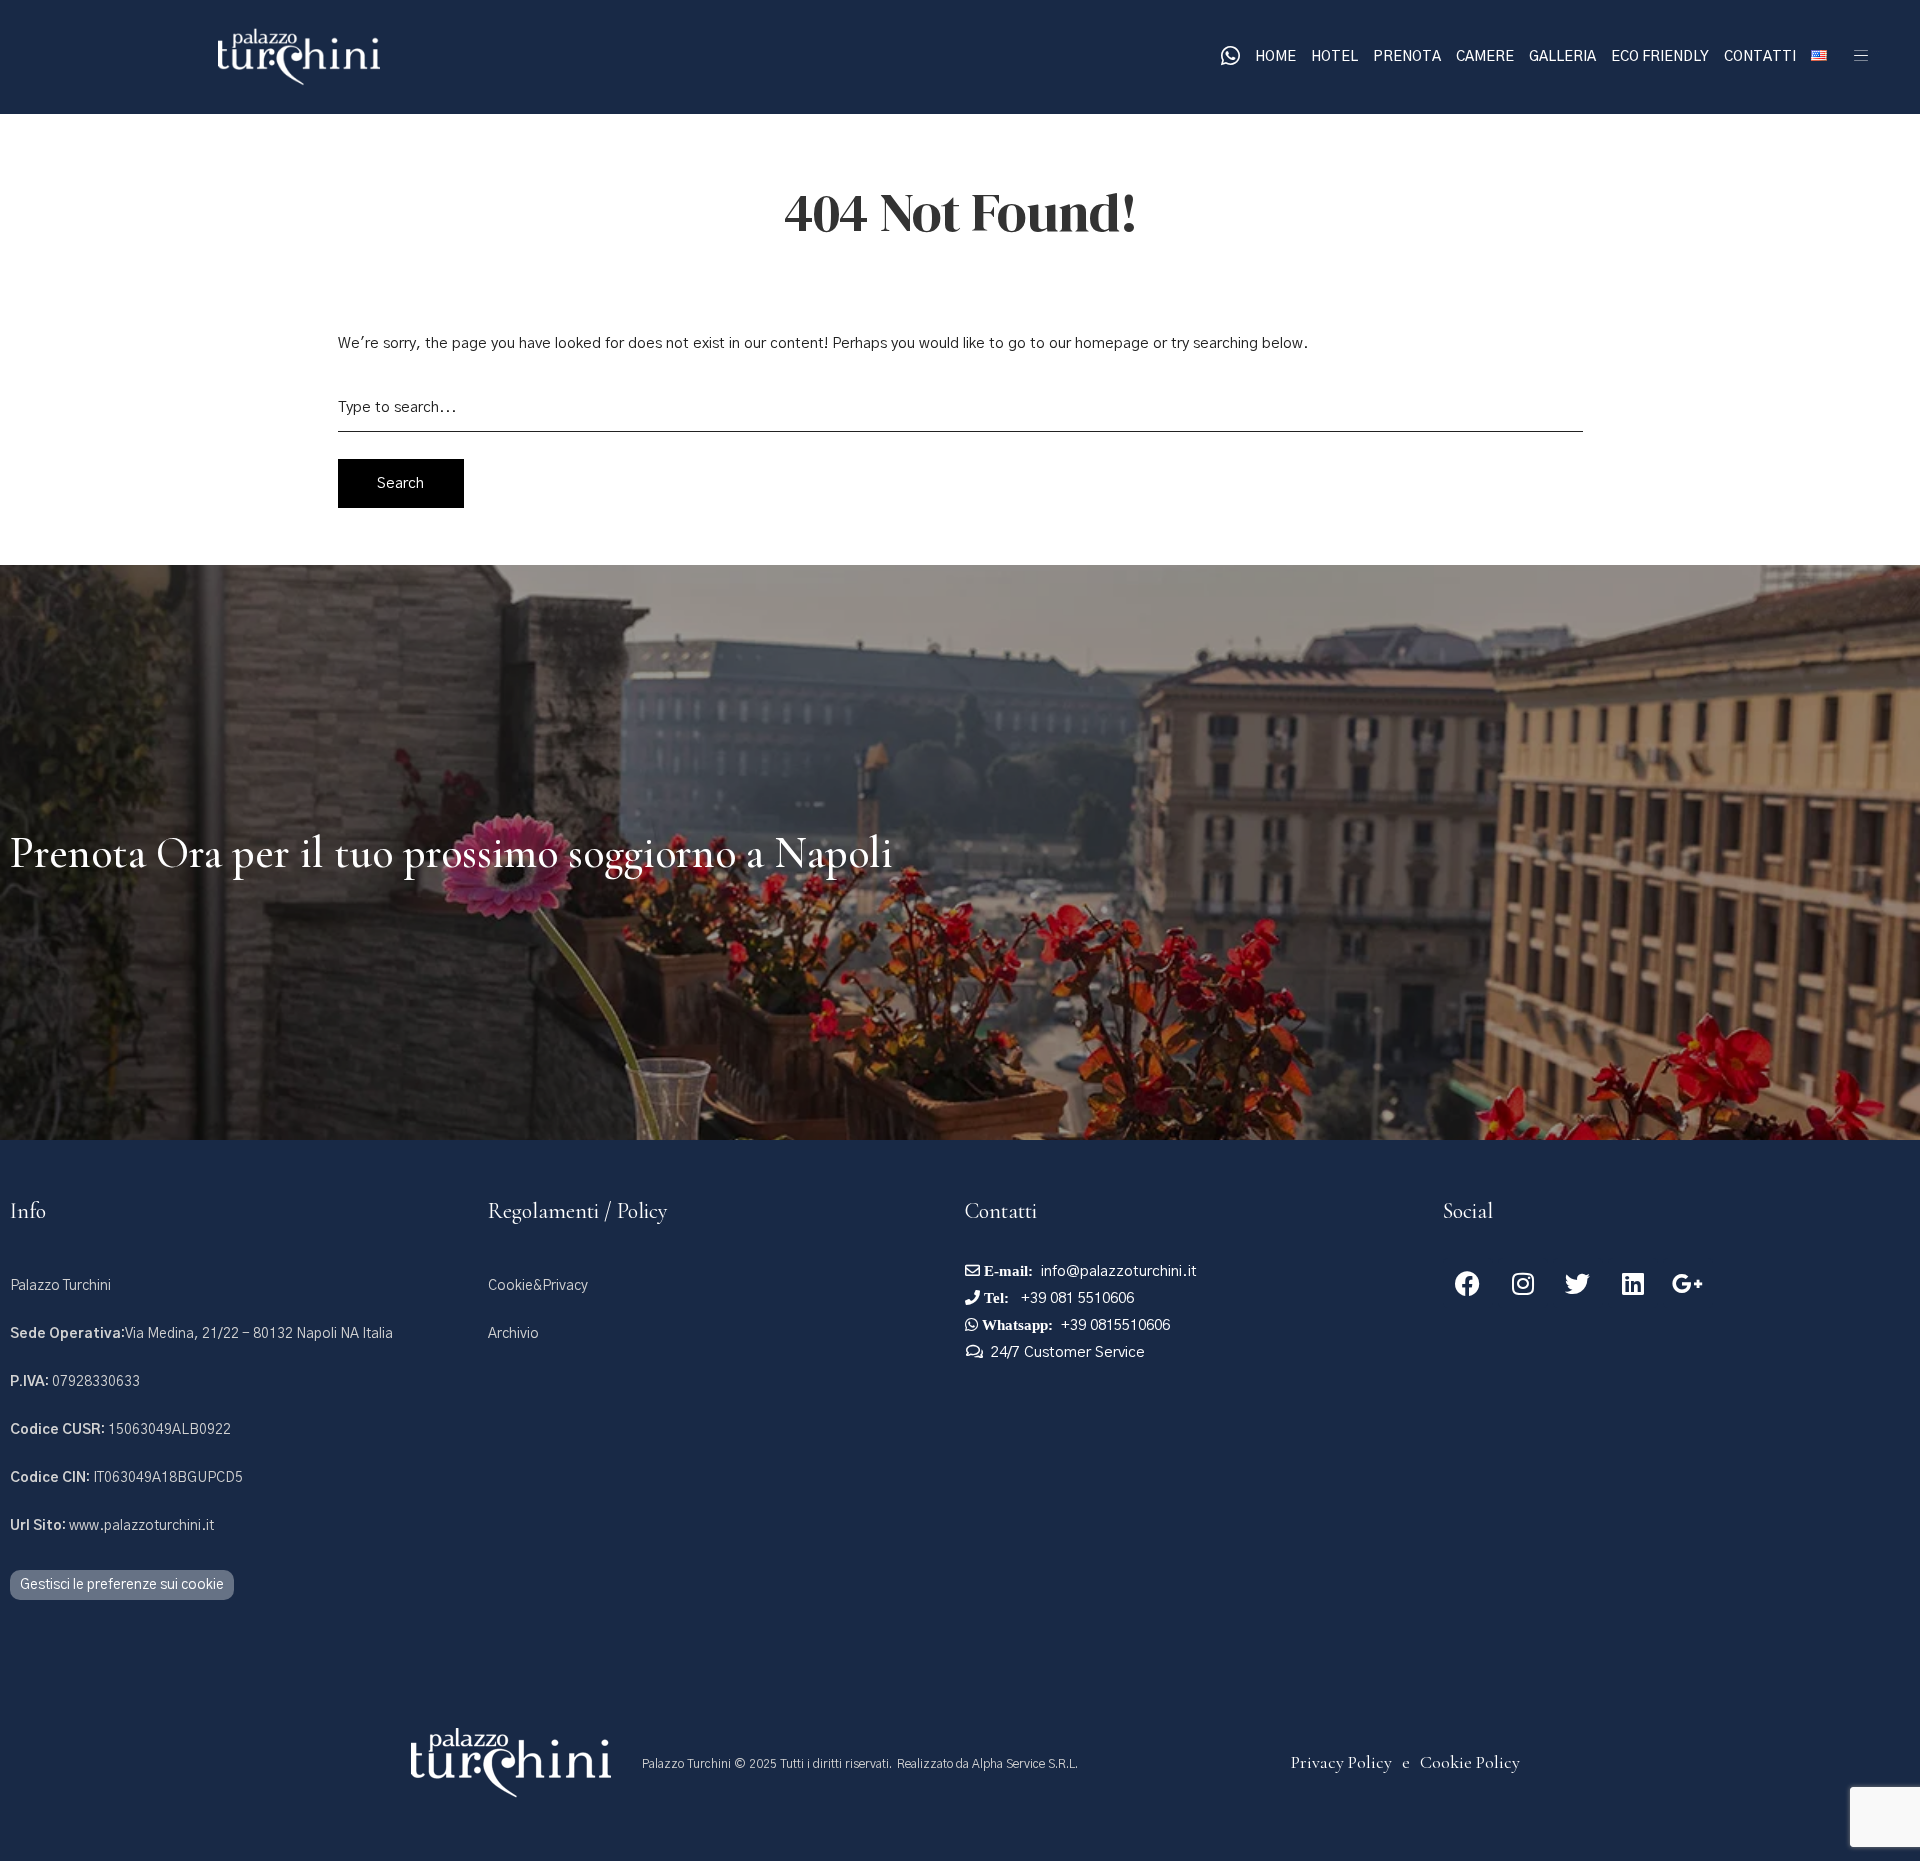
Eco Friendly (1660, 57)
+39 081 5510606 (1075, 1298)
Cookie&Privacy (538, 1286)
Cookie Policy (1470, 1762)
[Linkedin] (1633, 1283)
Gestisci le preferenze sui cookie (122, 1585)
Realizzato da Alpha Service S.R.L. (987, 1764)
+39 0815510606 (1115, 1325)
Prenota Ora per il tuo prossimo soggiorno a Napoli (451, 853)
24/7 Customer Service (1068, 1352)
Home (1275, 57)
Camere (1485, 57)
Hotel (1334, 57)
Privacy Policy (1341, 1762)
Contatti (1760, 57)
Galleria (1562, 57)
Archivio (513, 1334)
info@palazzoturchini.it (1119, 1271)
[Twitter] (1578, 1283)
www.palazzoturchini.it (112, 1526)
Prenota (1407, 57)
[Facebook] (1468, 1283)
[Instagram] (1523, 1283)
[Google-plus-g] (1688, 1283)
